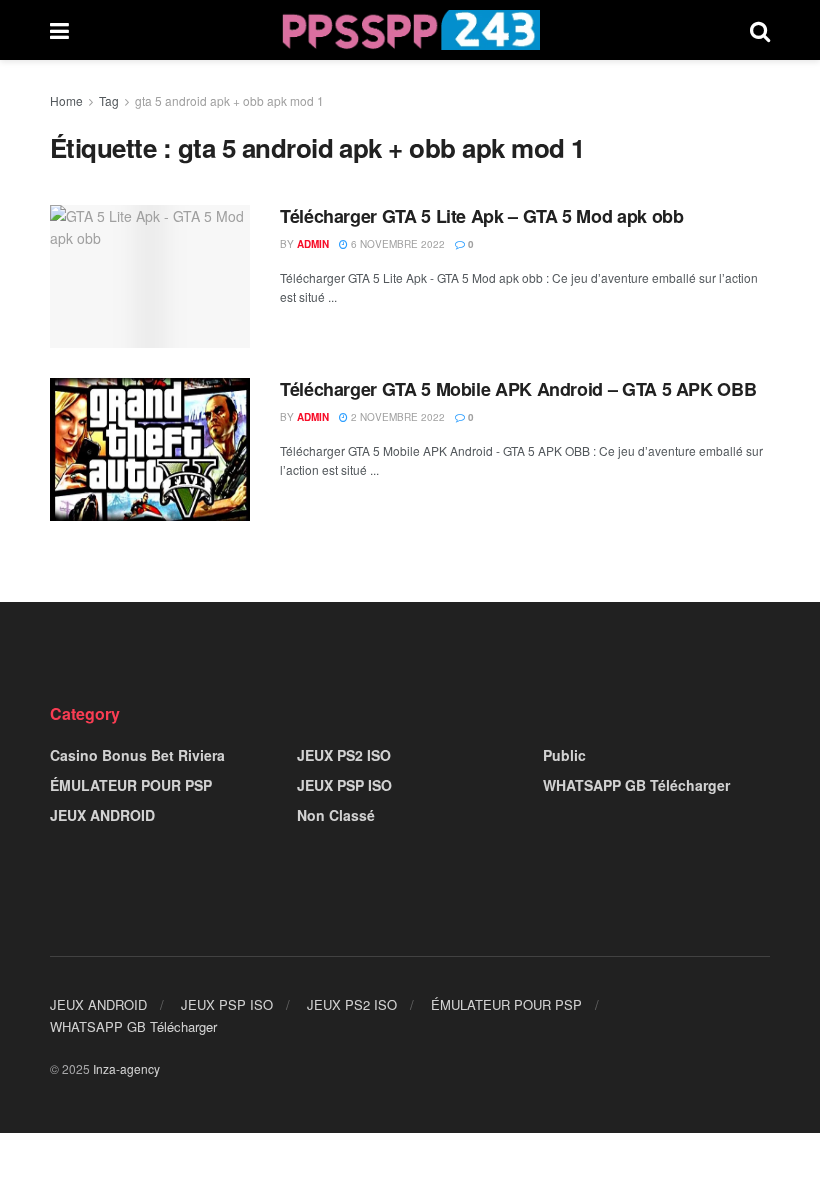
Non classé (336, 815)
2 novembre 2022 (396, 417)
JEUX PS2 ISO (344, 755)
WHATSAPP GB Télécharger (636, 785)
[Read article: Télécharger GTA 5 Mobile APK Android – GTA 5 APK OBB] (150, 449)
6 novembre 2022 (396, 244)
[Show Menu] (59, 30)
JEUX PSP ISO (344, 785)
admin (313, 244)
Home (66, 100)
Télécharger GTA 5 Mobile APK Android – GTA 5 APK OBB (518, 389)
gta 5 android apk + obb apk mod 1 (229, 100)
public (564, 755)
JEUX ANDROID (102, 815)
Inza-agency (126, 1068)
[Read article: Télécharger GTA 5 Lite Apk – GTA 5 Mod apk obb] (150, 276)
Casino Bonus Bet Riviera (137, 755)
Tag (109, 100)
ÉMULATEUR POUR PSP (131, 785)
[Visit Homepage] (409, 30)
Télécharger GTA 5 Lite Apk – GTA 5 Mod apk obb (481, 216)
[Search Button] (760, 30)
